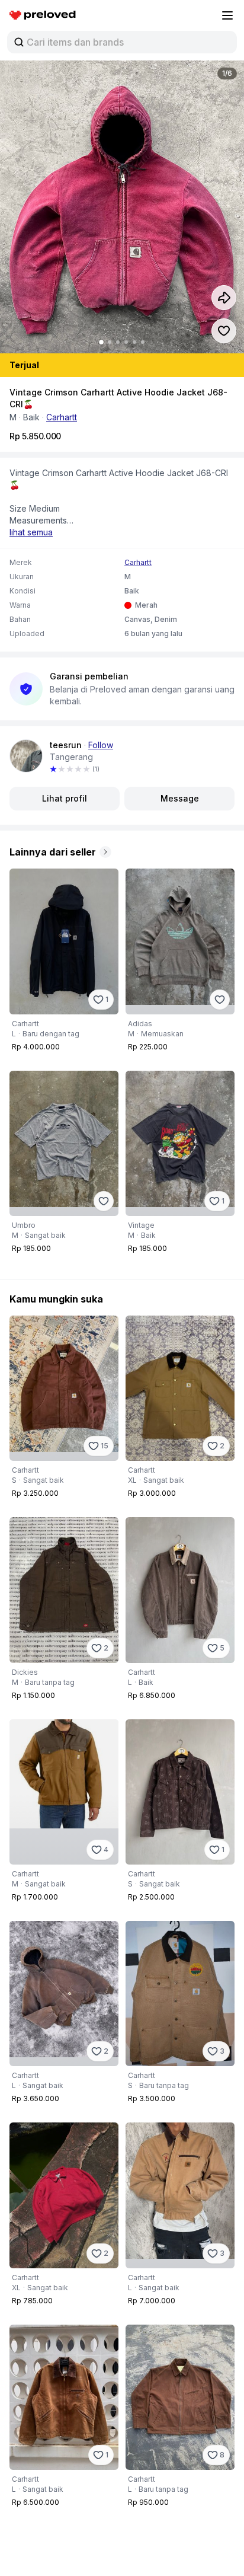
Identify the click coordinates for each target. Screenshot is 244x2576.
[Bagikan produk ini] (224, 298)
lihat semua (31, 532)
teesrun (66, 745)
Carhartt (62, 417)
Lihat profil (65, 798)
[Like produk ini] (220, 1000)
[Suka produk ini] (224, 331)
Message (180, 798)
